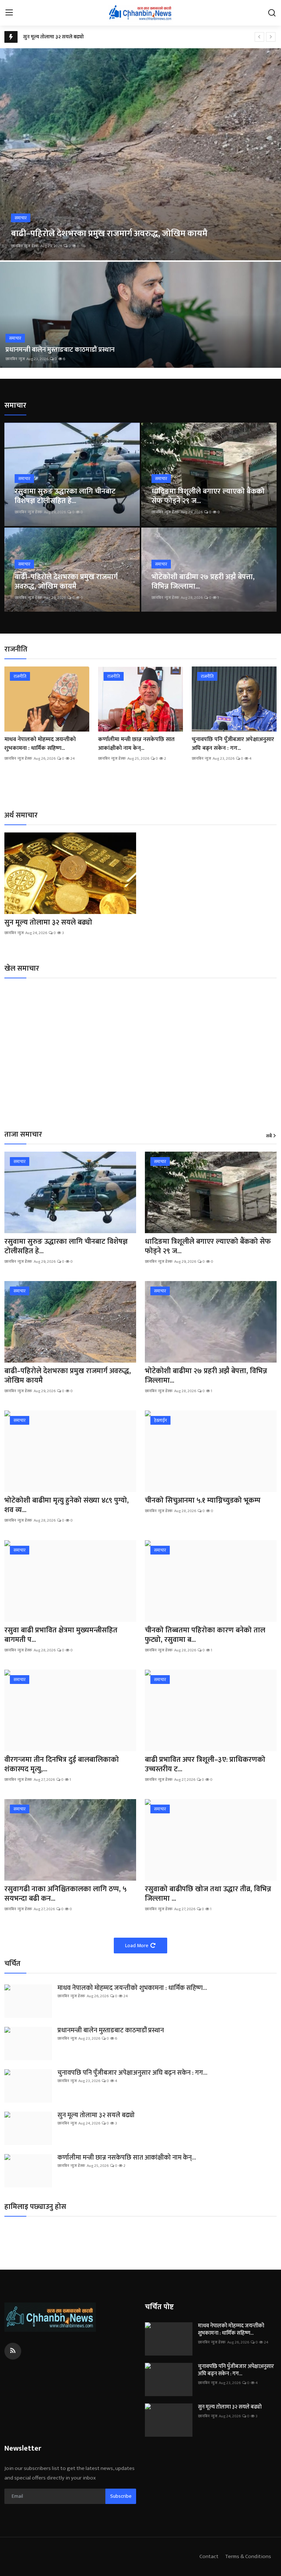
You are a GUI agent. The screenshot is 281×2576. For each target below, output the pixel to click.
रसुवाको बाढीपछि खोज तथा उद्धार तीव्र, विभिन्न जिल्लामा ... (208, 1894)
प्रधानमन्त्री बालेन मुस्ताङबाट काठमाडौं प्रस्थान (60, 350)
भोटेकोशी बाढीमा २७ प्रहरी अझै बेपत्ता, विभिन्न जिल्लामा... (203, 582)
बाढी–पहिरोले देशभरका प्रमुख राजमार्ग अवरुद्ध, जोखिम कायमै (66, 582)
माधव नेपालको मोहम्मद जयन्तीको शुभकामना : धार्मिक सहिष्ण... (40, 744)
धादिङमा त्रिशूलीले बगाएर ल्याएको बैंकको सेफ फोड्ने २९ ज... (208, 496)
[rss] (13, 2351)
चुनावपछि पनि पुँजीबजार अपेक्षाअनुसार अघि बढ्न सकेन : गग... (233, 744)
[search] (272, 13)
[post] (140, 154)
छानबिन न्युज (15, 359)
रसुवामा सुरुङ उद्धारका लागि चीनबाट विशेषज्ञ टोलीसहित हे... (65, 496)
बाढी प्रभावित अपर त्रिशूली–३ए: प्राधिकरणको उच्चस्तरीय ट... (205, 1764)
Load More (137, 1946)
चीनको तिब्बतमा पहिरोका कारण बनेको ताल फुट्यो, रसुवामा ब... (205, 1635)
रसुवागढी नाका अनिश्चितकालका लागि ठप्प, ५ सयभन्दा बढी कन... (65, 1894)
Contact (209, 2556)
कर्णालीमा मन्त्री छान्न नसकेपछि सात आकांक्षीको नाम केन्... (136, 744)
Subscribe (121, 2496)
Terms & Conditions (248, 2556)
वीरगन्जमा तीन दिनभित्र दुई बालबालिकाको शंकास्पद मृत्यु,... (62, 1764)
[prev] (259, 37)
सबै (269, 1136)
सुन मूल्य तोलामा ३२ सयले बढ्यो (53, 37)
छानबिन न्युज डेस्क (25, 246)
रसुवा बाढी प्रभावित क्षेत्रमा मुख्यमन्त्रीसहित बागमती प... (61, 1635)
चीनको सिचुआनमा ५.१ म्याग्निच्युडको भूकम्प (203, 1500)
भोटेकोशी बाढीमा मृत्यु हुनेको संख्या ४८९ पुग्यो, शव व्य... (67, 1505)
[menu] (9, 13)
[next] (271, 37)
